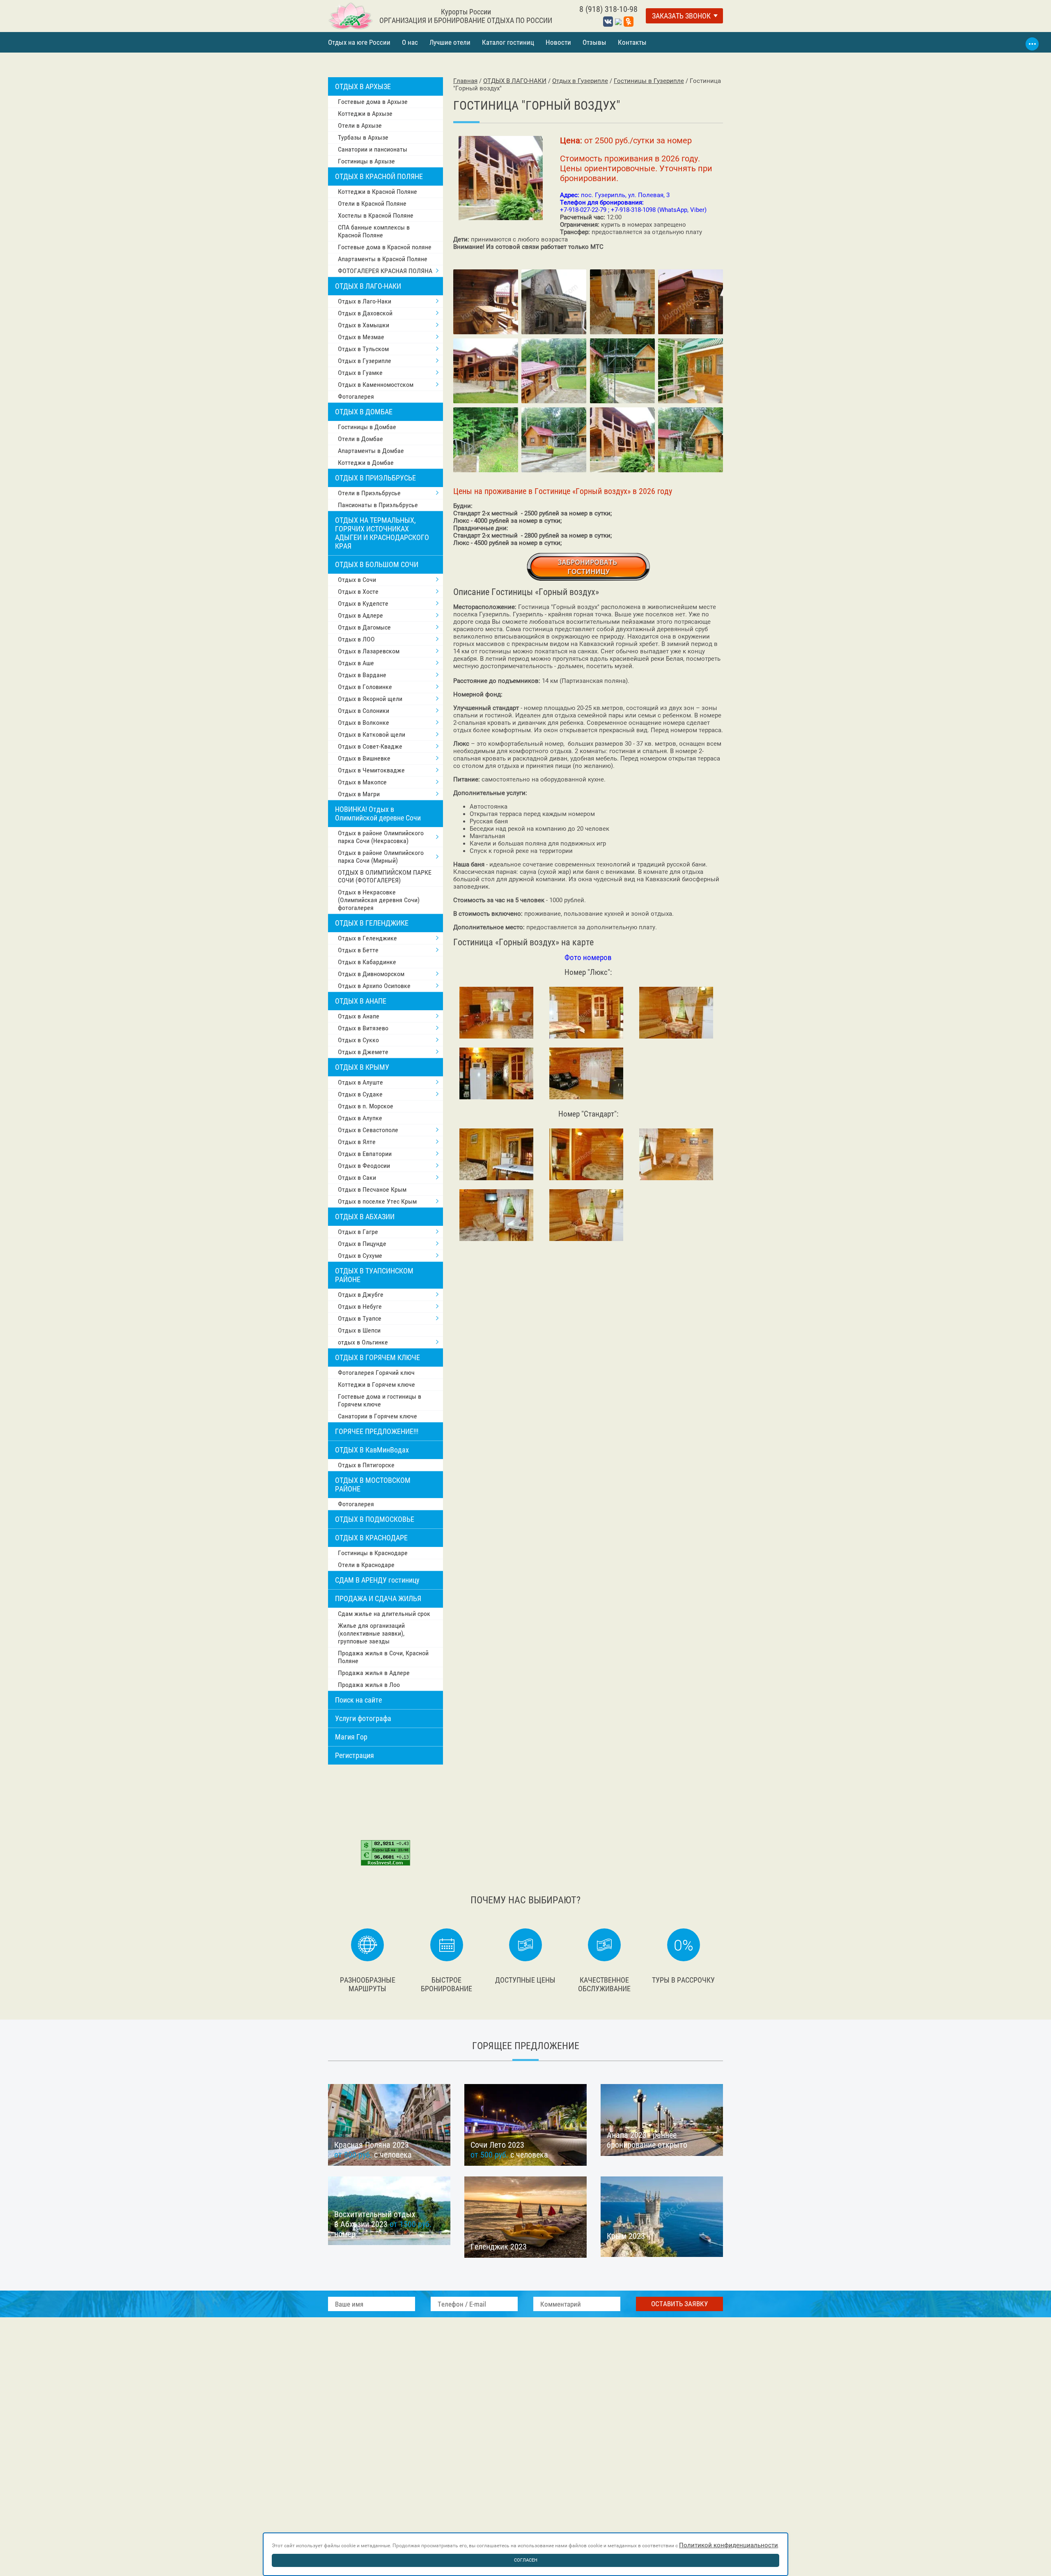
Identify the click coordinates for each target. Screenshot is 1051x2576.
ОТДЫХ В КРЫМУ (362, 1067)
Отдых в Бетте (358, 950)
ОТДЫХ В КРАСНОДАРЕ (371, 1538)
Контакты (632, 42)
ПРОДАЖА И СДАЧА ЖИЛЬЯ (378, 1598)
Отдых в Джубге (361, 1295)
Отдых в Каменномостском (376, 385)
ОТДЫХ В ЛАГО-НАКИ (368, 286)
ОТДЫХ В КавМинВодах (372, 1450)
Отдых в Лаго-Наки (365, 301)
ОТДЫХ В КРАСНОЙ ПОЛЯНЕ (379, 176)
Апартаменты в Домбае (371, 451)
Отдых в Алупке (360, 1118)
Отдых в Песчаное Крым (372, 1189)
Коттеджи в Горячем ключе (376, 1385)
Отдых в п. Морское (366, 1106)
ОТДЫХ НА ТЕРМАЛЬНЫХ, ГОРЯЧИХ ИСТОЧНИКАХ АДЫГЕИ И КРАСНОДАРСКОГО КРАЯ (382, 533)
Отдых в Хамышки (364, 325)
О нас (410, 42)
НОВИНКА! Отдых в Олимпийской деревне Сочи (378, 813)
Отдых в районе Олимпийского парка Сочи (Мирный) (381, 857)
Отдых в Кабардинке (367, 962)
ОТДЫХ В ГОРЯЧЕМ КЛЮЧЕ (377, 1357)
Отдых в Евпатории (365, 1154)
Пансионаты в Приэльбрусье (378, 505)
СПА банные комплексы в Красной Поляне (374, 231)
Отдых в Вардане (362, 675)
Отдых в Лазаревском (369, 651)
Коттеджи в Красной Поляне (377, 192)
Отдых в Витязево (363, 1028)
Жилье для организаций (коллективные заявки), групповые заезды (371, 1633)
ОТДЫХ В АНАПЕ (361, 1001)
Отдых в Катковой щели (372, 734)
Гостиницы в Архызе (366, 161)
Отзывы (594, 42)
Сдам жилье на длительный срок (384, 1614)
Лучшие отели (450, 42)
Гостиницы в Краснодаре (373, 1553)
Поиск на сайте (358, 1700)
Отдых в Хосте (358, 592)
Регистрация (355, 1755)
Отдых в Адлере (360, 615)
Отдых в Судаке (360, 1094)
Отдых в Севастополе (368, 1130)
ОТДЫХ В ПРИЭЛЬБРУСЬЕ (375, 478)
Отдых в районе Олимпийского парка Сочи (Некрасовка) (381, 837)
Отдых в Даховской (365, 313)
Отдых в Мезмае (361, 337)
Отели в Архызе (360, 125)
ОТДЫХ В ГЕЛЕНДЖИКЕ (372, 923)
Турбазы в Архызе (363, 137)
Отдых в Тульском (363, 349)
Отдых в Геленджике (367, 938)
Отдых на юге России (359, 42)
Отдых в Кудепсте (363, 603)
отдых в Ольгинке (363, 1342)
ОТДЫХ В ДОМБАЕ (364, 412)
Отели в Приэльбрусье (369, 493)
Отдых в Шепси (359, 1330)
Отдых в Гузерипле (365, 361)
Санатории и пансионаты (373, 149)
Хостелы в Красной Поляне (376, 215)
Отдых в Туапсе (360, 1318)
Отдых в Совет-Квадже (370, 746)
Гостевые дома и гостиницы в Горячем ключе (380, 1400)
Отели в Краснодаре (366, 1565)
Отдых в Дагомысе (364, 627)
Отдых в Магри (359, 794)
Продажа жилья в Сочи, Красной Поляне (383, 1657)
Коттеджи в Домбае (366, 463)
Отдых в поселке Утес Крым (377, 1201)
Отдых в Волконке (364, 723)
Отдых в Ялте (357, 1142)
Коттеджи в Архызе (365, 114)
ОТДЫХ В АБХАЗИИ (365, 1217)
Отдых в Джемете (363, 1052)
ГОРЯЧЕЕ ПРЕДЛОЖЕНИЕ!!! (377, 1431)
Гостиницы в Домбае (367, 427)
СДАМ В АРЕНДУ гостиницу (377, 1580)
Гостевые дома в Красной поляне (385, 247)
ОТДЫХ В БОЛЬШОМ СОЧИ (377, 564)
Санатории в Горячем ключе (377, 1416)
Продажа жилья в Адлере (374, 1673)
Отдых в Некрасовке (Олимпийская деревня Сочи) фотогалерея (379, 900)
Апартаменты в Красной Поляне (383, 259)
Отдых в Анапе (359, 1016)
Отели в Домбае (360, 439)
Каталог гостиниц (508, 42)
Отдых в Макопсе (362, 782)
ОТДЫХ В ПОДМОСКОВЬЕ (375, 1519)
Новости (558, 42)
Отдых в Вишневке (364, 758)
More (1032, 44)
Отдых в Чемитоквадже (371, 770)
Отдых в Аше (356, 663)
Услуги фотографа (363, 1718)
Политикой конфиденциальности (729, 2545)
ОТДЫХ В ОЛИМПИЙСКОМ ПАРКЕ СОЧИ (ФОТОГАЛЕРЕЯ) (385, 876)
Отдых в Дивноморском (371, 974)
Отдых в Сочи (357, 580)
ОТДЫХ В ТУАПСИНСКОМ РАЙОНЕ (374, 1275)
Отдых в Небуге (360, 1306)
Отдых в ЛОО (356, 639)
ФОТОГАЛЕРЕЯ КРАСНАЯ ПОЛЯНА (385, 271)
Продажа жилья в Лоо (369, 1685)
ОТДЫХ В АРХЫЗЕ (363, 86)
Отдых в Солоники (364, 711)
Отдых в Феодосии (364, 1166)
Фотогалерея (356, 396)
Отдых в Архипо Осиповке (374, 986)
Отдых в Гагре (358, 1232)
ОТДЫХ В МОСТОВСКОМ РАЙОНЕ (373, 1484)
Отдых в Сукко (358, 1040)
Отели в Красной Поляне (372, 203)
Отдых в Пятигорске (366, 1465)
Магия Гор (351, 1737)
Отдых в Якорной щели (370, 699)
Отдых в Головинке (365, 687)
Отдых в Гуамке (360, 373)
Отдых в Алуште (360, 1082)
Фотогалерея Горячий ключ (376, 1373)
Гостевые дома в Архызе (373, 102)
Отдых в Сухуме (360, 1256)
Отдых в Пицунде (362, 1244)
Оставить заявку (679, 2304)
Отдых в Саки (357, 1178)
